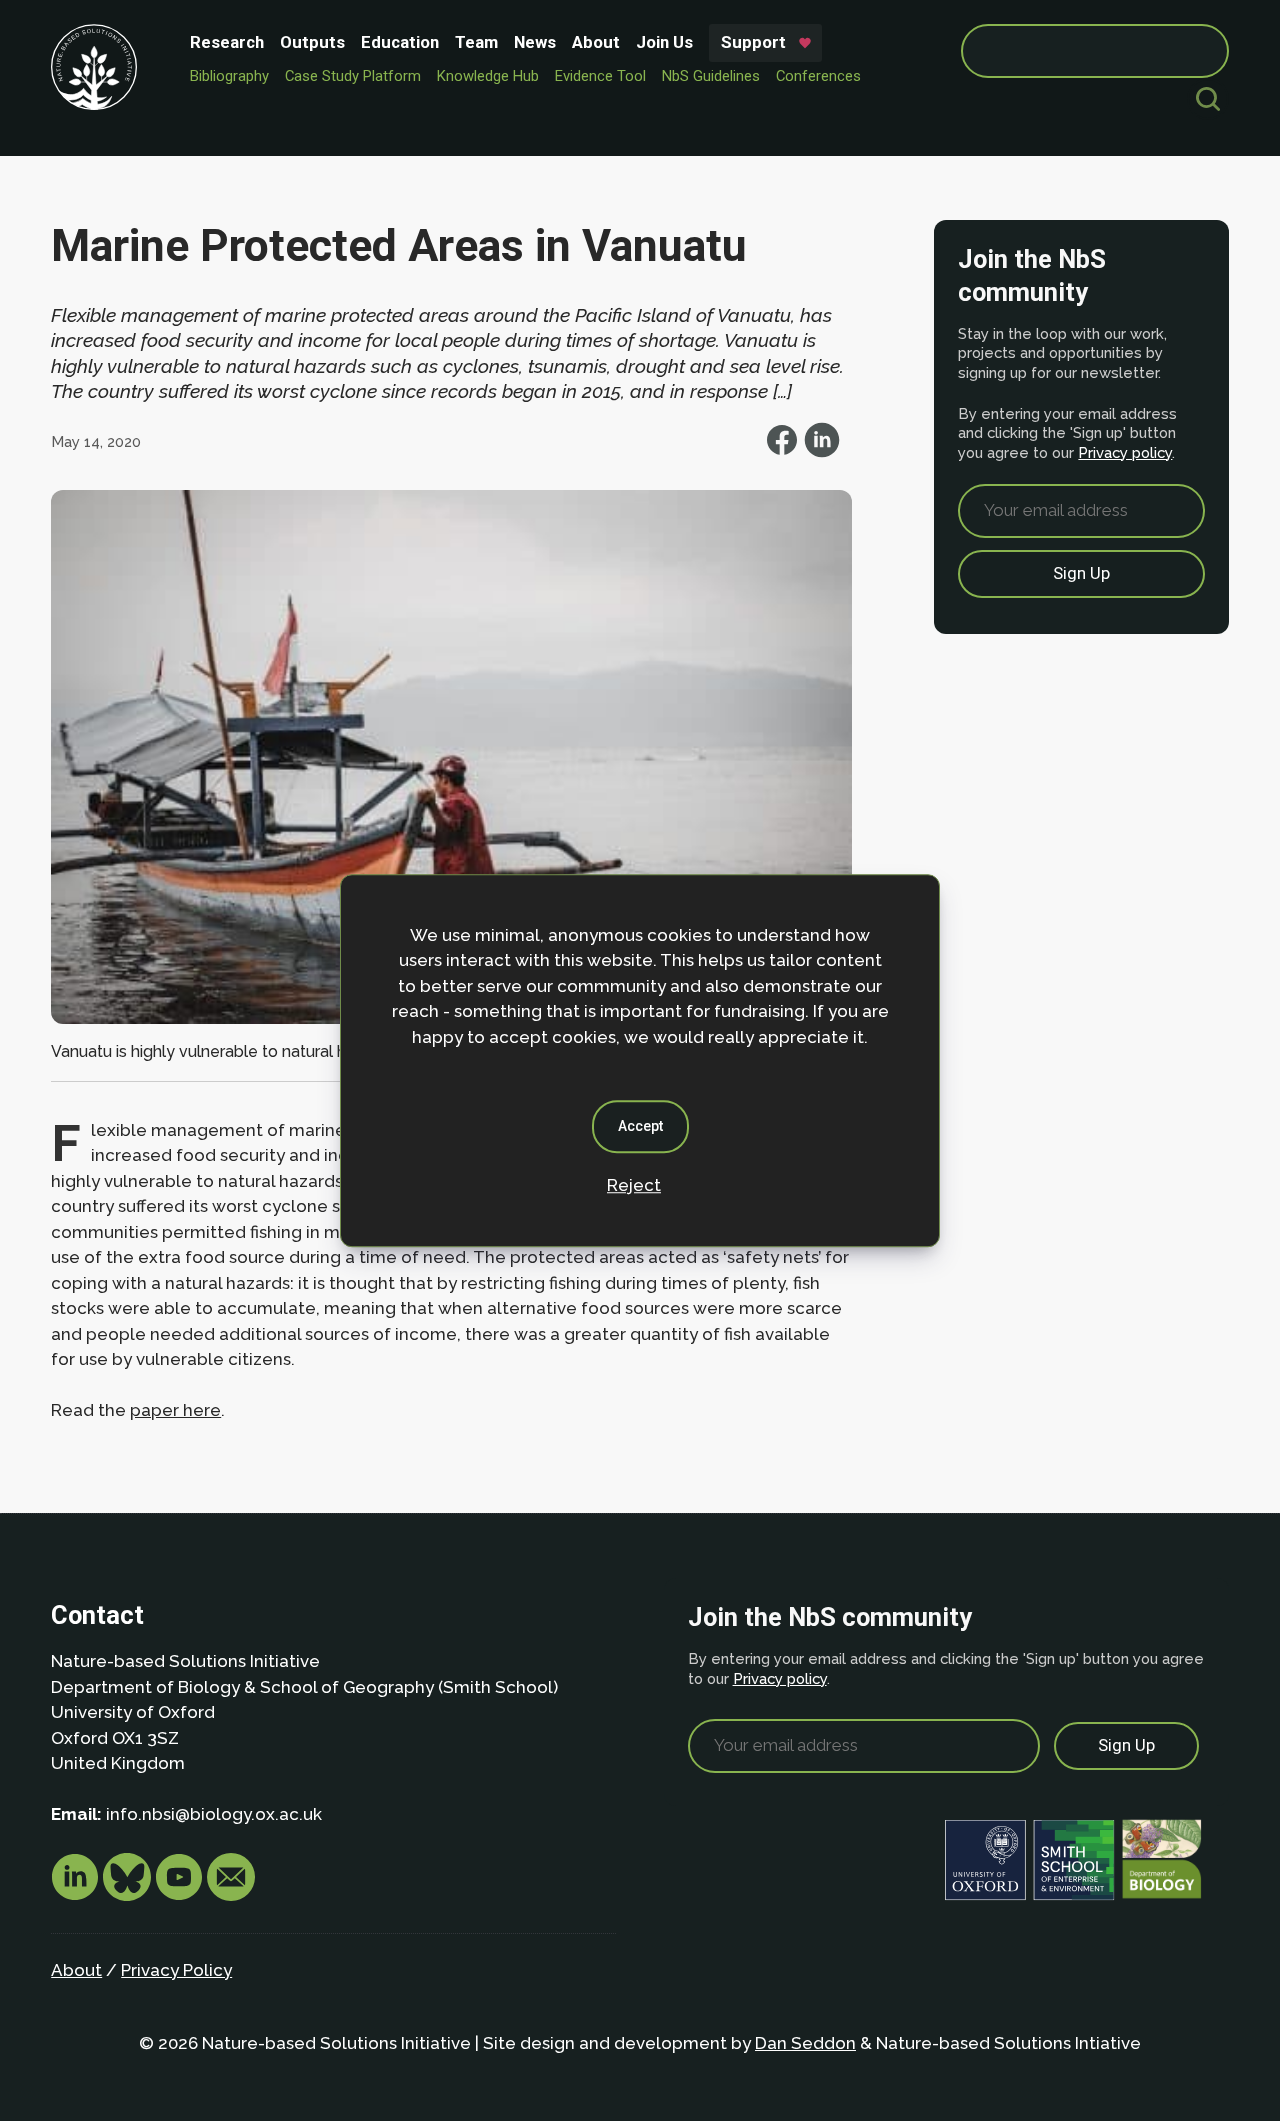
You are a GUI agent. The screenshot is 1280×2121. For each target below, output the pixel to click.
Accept (640, 1126)
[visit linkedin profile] (77, 1895)
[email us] (231, 1895)
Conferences (818, 76)
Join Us (664, 42)
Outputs (312, 42)
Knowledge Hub (488, 76)
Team (476, 42)
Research (227, 42)
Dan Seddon (805, 2043)
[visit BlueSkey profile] (129, 1895)
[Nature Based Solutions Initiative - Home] (94, 67)
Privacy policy (1125, 452)
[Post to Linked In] (822, 452)
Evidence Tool (600, 76)
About (596, 42)
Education (400, 42)
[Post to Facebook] (784, 452)
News (535, 42)
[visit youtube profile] (181, 1895)
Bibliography (229, 76)
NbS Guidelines (711, 76)
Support (753, 42)
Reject (634, 1185)
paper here (175, 1410)
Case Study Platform (353, 76)
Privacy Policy (176, 1970)
